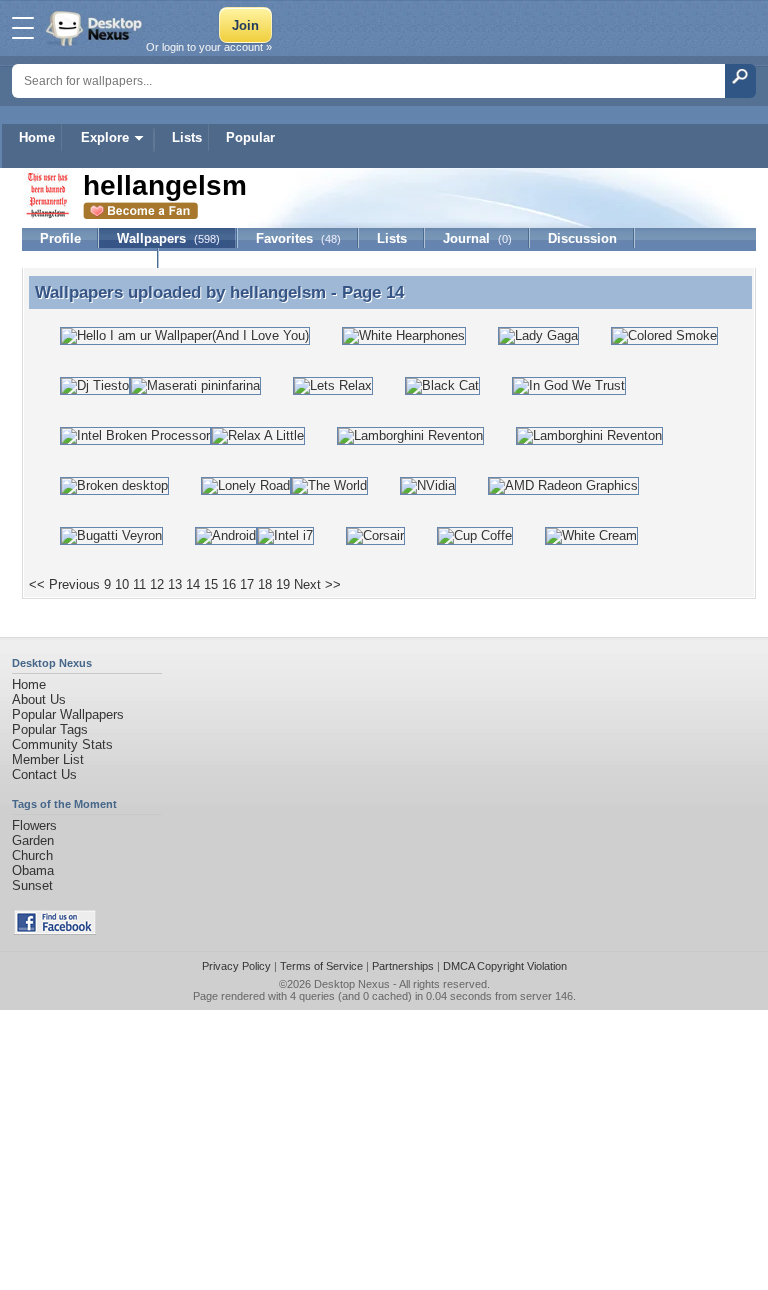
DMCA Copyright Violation (505, 966)
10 (122, 584)
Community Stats (62, 744)
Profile (60, 238)
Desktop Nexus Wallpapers (96, 28)
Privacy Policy (236, 966)
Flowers (34, 825)
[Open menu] (23, 28)
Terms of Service (321, 966)
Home (37, 137)
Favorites (298, 238)
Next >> (317, 584)
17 (247, 584)
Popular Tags (50, 729)
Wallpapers (168, 238)
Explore (105, 137)
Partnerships (403, 966)
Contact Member (90, 258)
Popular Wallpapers (68, 714)
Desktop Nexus (352, 984)
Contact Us (44, 774)
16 (229, 584)
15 (211, 584)
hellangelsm (278, 292)
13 (175, 584)
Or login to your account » (209, 47)
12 (157, 584)
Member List (48, 759)
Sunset (32, 885)
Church (32, 855)
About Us (39, 699)
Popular (250, 137)
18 (265, 584)
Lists (187, 137)
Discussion (582, 238)
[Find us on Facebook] (55, 930)
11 (139, 584)
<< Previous (64, 584)
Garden (33, 840)
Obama (33, 870)
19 (283, 584)
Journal (477, 238)
